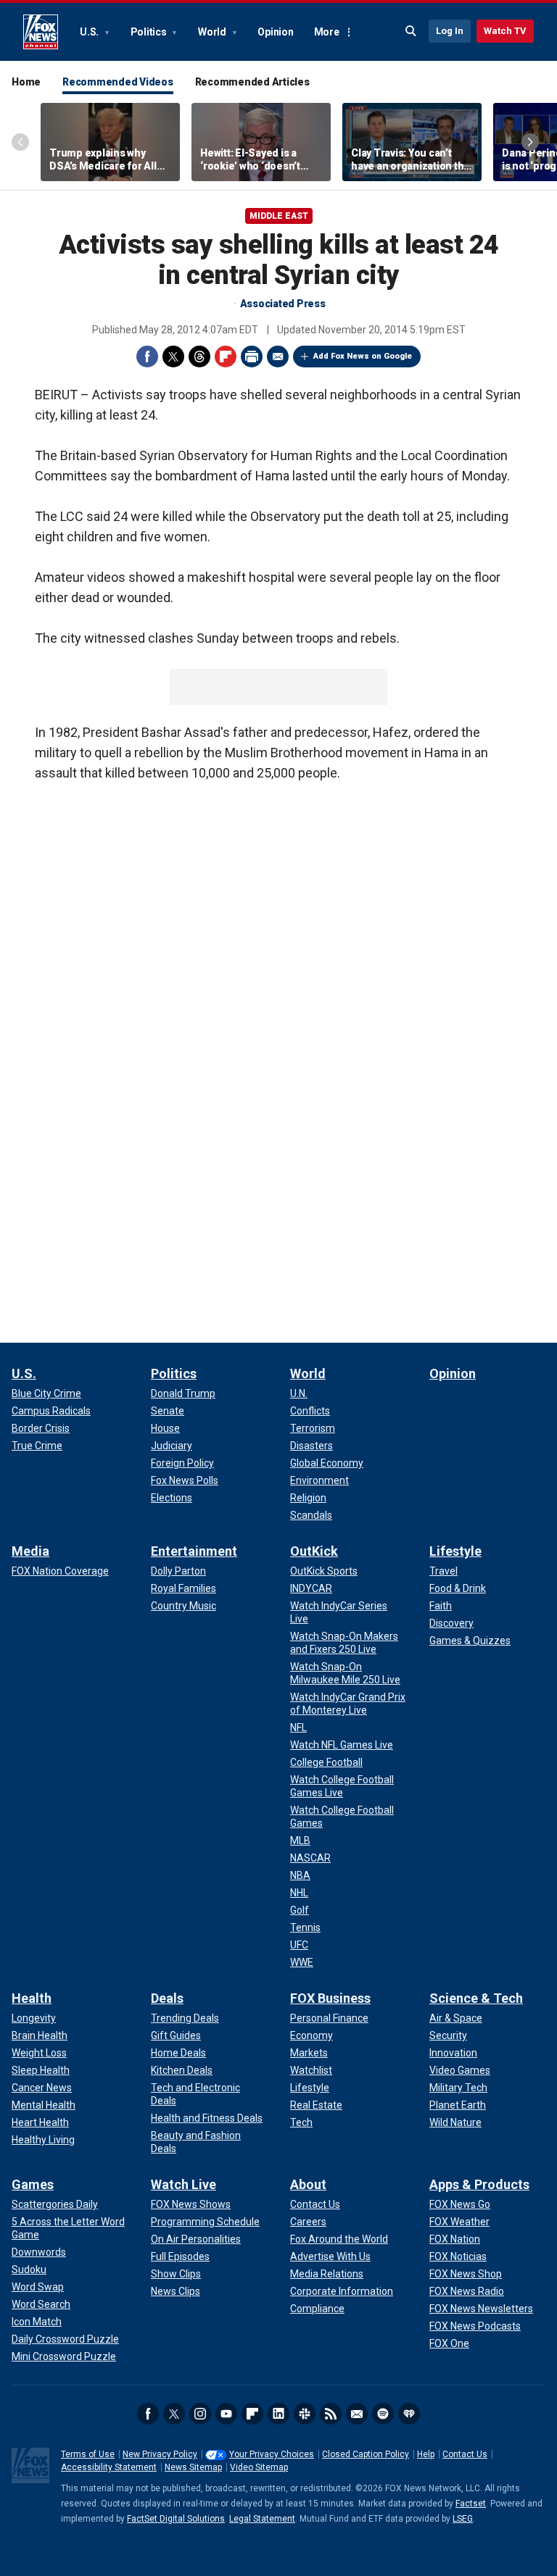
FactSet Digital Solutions (176, 2519)
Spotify (383, 2414)
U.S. (90, 32)
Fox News (41, 32)
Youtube (226, 2414)
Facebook (147, 357)
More (327, 32)
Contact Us (465, 2454)
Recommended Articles (252, 82)
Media (30, 1551)
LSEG (463, 2519)
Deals (167, 1998)
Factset (471, 2504)
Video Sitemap (259, 2467)
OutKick (314, 1551)
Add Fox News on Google (363, 356)
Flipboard (226, 357)
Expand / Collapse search (411, 31)
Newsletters (357, 2414)
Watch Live (183, 2184)
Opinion (275, 32)
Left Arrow (20, 142)
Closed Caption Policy (366, 2454)
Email (278, 357)
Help (426, 2454)
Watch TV (505, 31)
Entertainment (194, 1551)
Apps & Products (479, 2184)
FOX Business (330, 1998)
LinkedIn (278, 2414)
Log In (450, 31)
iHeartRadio (409, 2414)
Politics (150, 32)
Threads (199, 357)
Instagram (200, 2414)
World (213, 32)
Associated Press (283, 304)
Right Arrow (530, 142)
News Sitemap (193, 2467)
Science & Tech (476, 1998)
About (308, 2184)
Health (32, 1998)
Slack (305, 2414)
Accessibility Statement (109, 2467)
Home (26, 82)
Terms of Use (88, 2454)
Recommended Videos (118, 82)
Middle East (279, 216)
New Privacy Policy (160, 2454)
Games (33, 2184)
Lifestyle (455, 1551)
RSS (331, 2414)
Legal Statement (262, 2519)
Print (252, 357)
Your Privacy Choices (272, 2454)
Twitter (173, 357)
